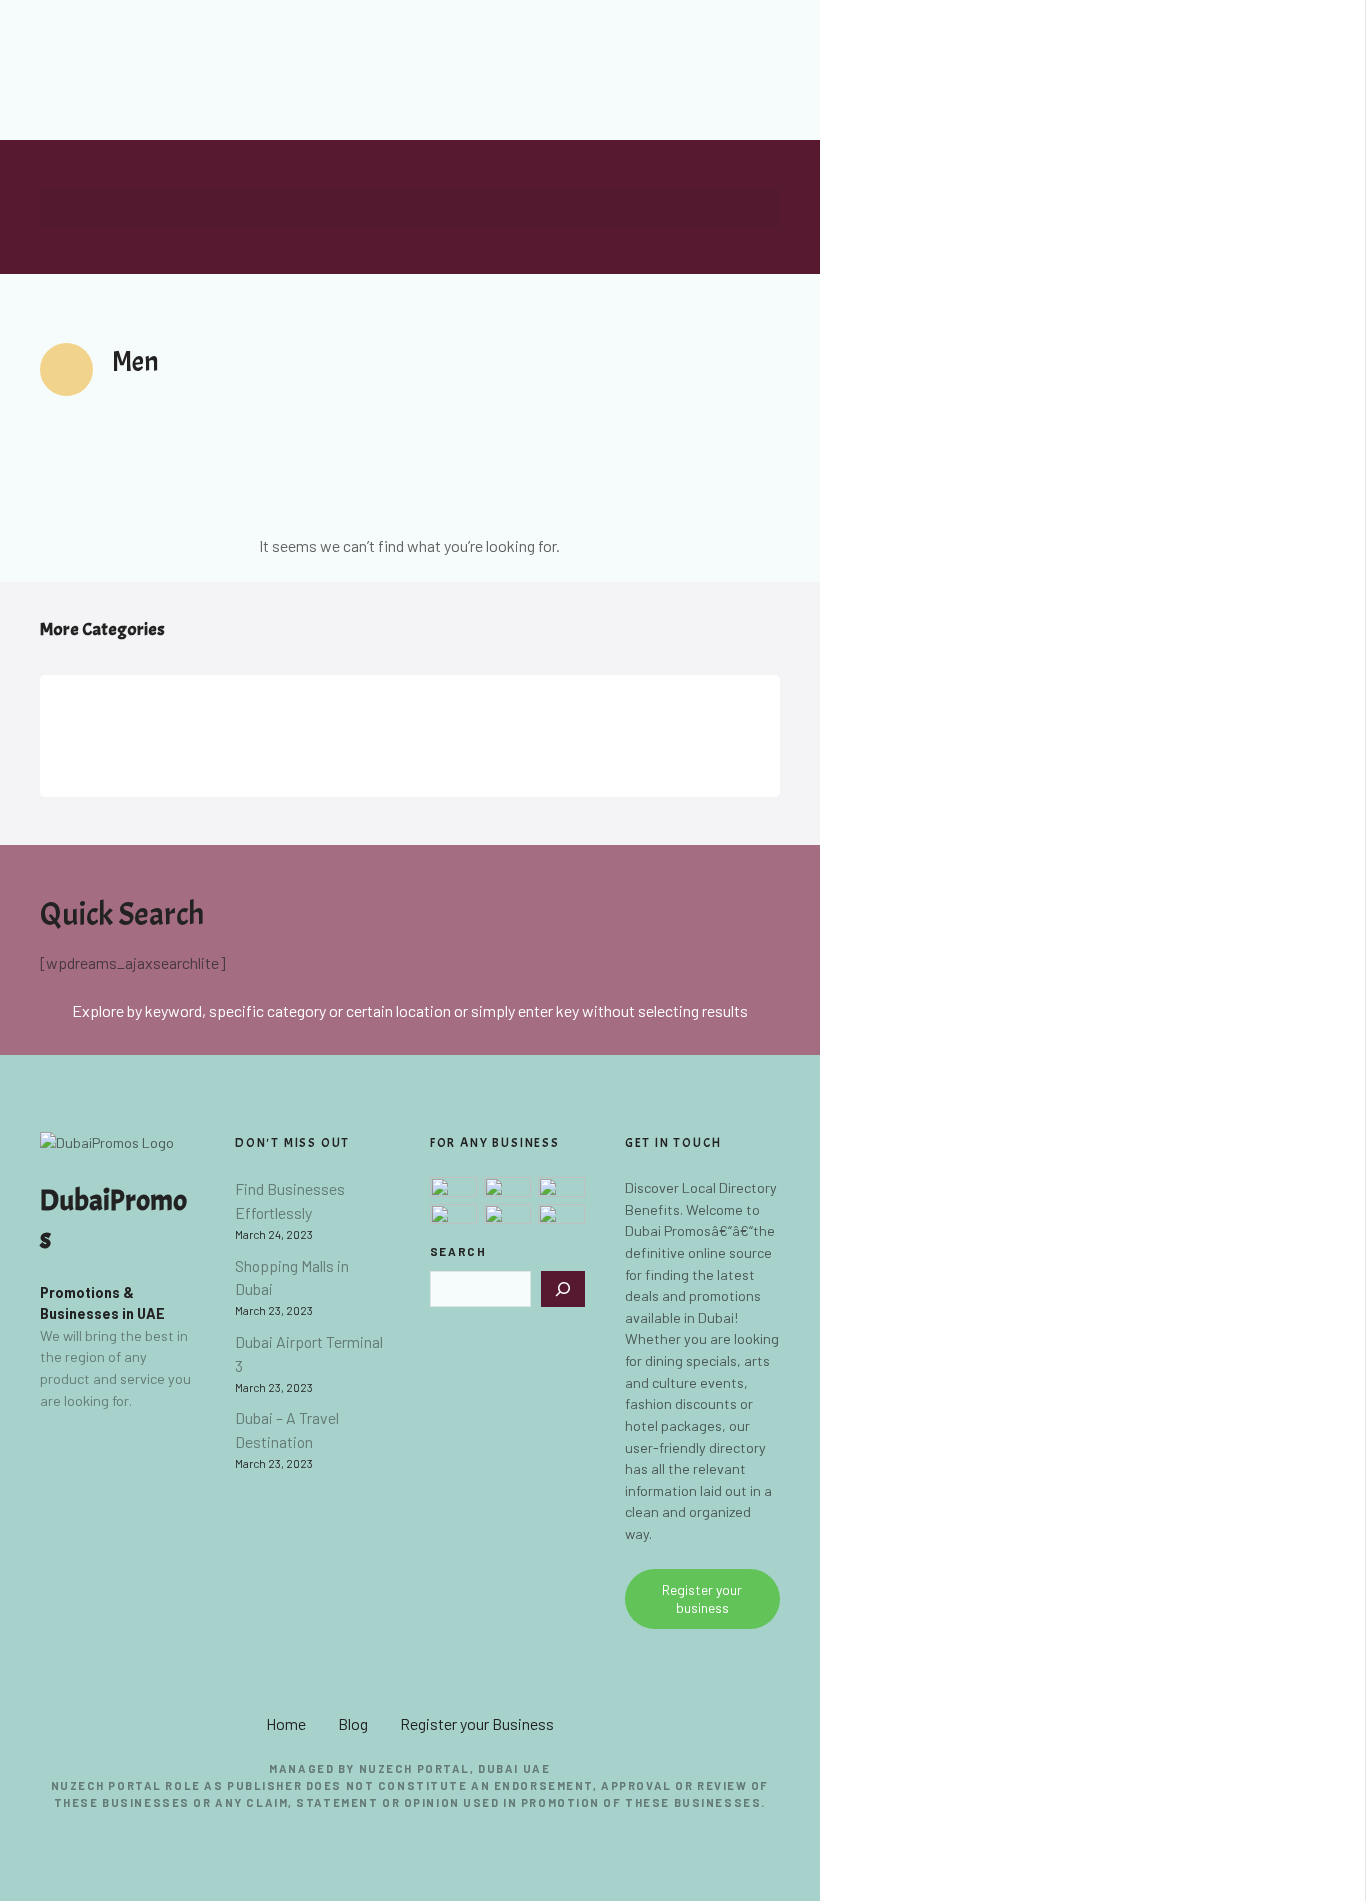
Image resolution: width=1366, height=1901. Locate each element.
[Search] (563, 1289)
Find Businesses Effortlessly (290, 1200)
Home (286, 1723)
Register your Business (477, 1723)
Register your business (702, 1598)
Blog (353, 1723)
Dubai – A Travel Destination (287, 1429)
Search (458, 1251)
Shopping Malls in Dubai (292, 1277)
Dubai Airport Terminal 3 (309, 1353)
